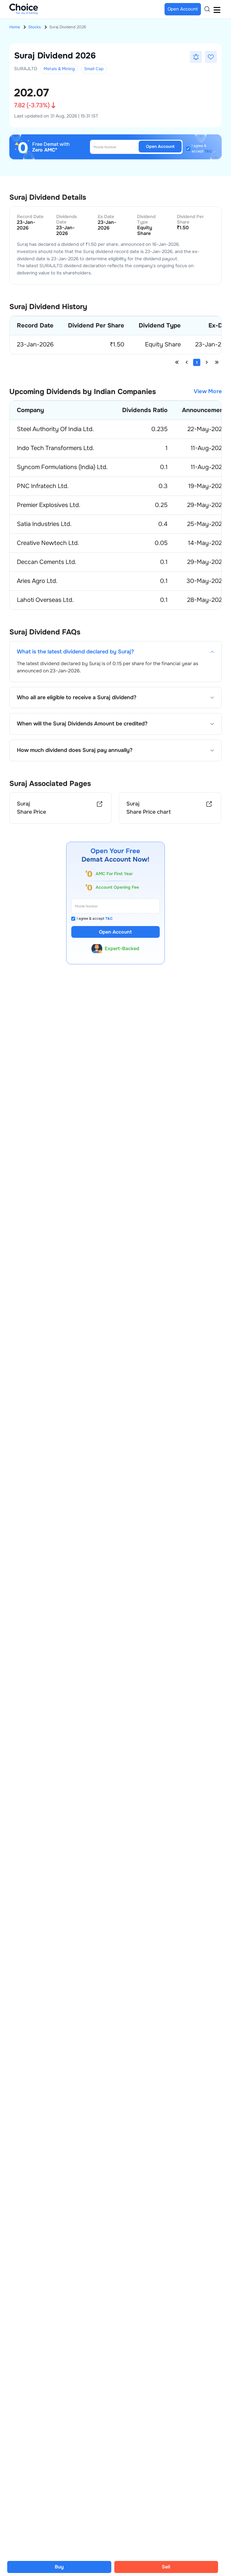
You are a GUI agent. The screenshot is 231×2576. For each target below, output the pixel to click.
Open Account (160, 146)
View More (208, 391)
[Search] (207, 9)
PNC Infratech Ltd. (43, 486)
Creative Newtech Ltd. (48, 543)
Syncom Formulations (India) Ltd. (62, 467)
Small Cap (94, 69)
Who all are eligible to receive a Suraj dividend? (77, 698)
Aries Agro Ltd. (37, 581)
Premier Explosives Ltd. (49, 505)
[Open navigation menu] (217, 9)
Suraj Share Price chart (149, 808)
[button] (196, 57)
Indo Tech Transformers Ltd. (55, 448)
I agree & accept (202, 149)
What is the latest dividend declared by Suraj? (75, 652)
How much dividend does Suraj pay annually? (75, 750)
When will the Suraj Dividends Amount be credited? (82, 724)
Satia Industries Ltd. (44, 524)
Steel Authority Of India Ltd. (55, 429)
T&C (208, 151)
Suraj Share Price (31, 808)
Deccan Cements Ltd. (47, 562)
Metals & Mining (59, 69)
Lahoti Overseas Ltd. (45, 600)
